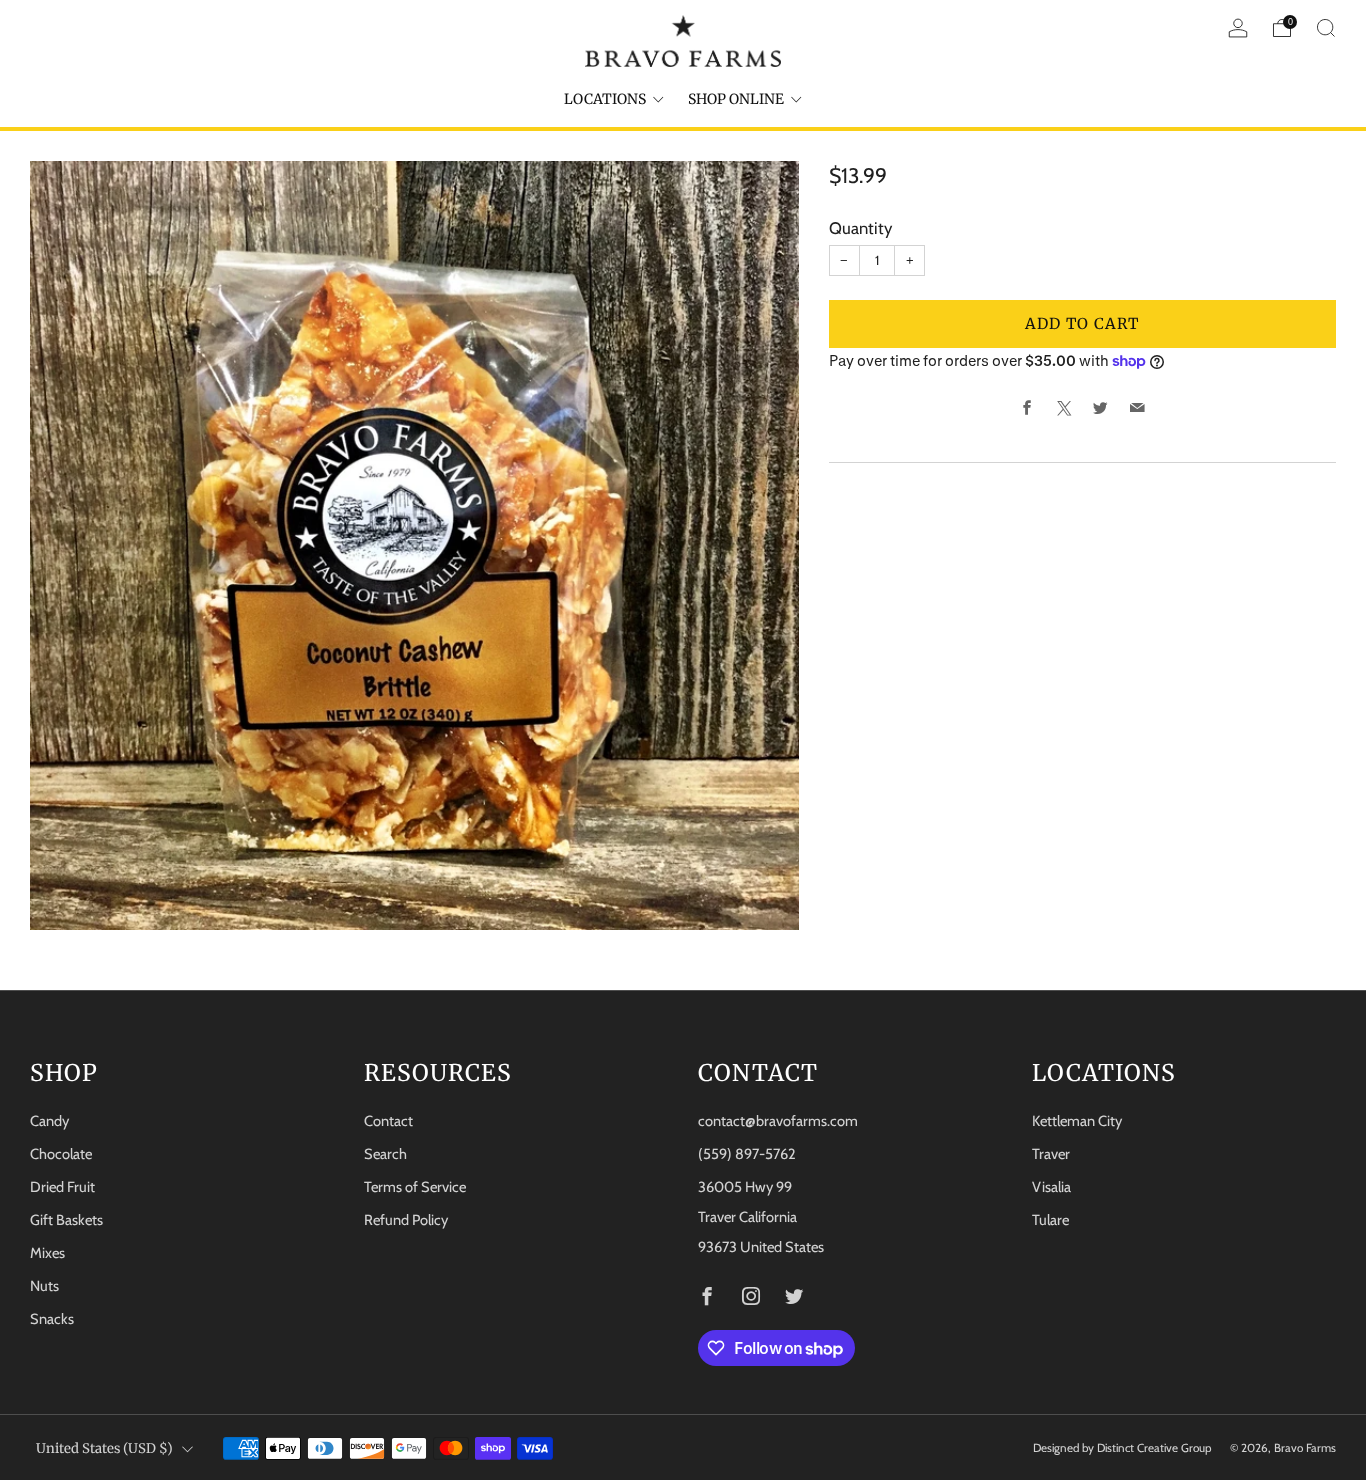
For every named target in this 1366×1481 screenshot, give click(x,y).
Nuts (44, 1286)
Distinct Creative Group (1154, 1448)
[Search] (1326, 28)
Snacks (52, 1319)
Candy (49, 1121)
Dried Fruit (62, 1187)
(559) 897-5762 (747, 1154)
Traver (1051, 1154)
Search (385, 1154)
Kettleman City (1077, 1121)
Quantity (860, 228)
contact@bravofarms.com (778, 1121)
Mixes (47, 1253)
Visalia (1051, 1187)
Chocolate (61, 1154)
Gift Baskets (66, 1220)
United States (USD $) (104, 1448)
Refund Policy (406, 1220)
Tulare (1050, 1220)
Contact (388, 1121)
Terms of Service (415, 1187)
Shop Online (736, 99)
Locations (605, 99)
